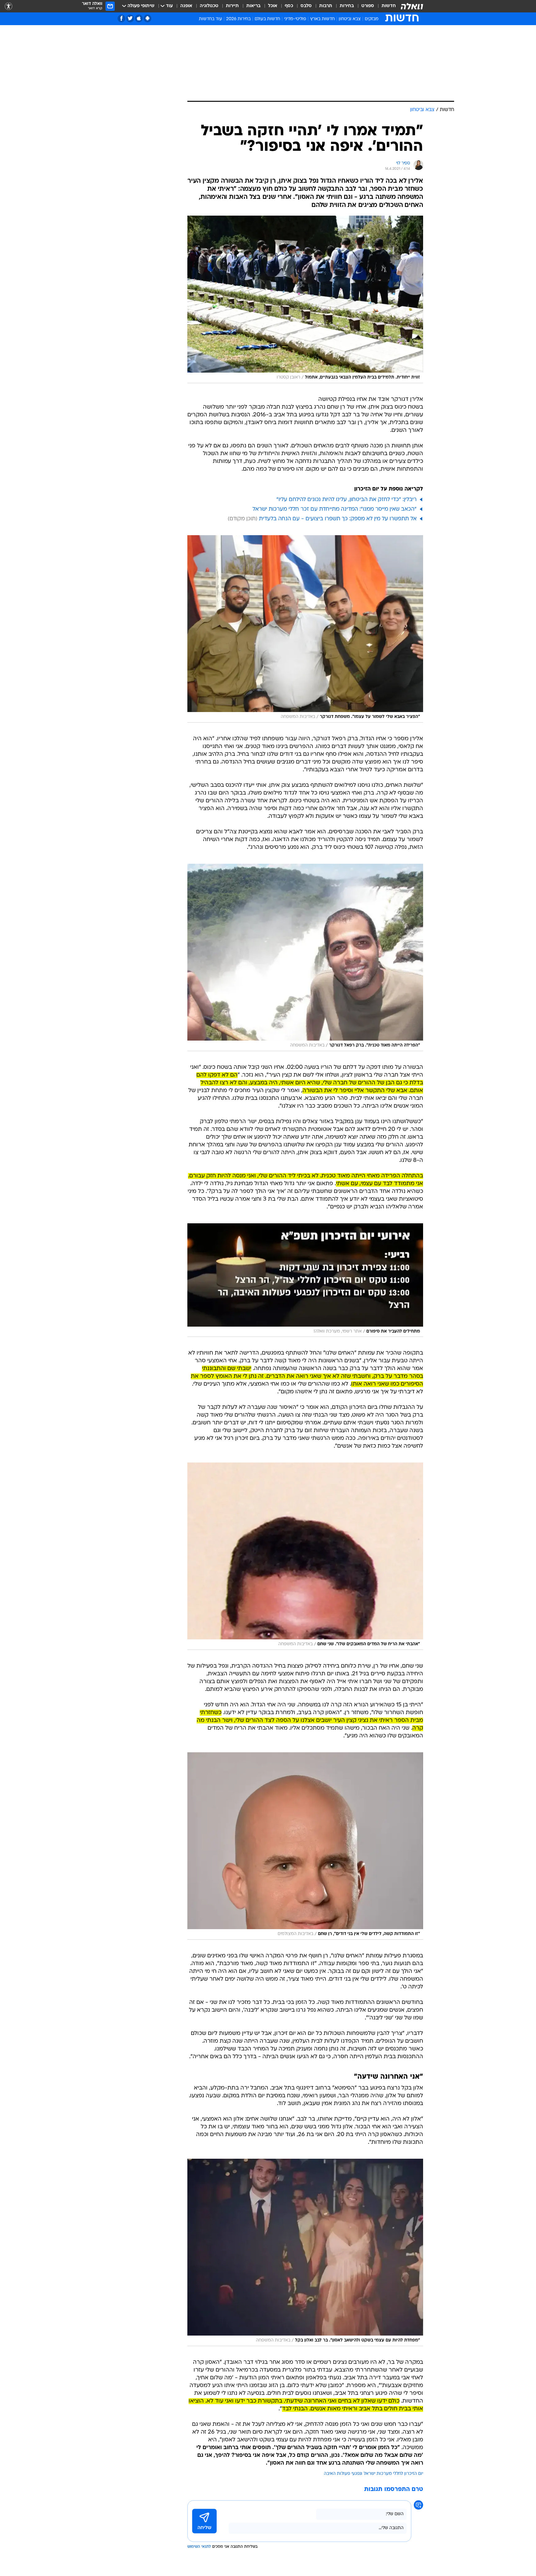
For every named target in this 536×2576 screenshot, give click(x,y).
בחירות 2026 (238, 19)
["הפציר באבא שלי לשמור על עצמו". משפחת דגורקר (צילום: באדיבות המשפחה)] (305, 629)
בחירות (347, 6)
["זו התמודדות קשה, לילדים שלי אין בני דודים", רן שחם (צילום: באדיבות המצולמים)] (305, 1846)
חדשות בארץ (322, 19)
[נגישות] (9, 6)
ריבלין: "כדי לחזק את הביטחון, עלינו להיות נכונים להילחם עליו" (346, 500)
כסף (289, 6)
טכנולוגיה (209, 6)
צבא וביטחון (350, 19)
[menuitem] (385, 6)
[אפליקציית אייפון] (139, 18)
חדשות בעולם (267, 19)
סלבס (306, 6)
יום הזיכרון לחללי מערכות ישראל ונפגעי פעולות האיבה (373, 2474)
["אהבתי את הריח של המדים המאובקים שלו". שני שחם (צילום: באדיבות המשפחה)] (305, 1556)
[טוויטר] (130, 18)
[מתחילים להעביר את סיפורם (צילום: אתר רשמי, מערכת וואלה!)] (305, 1280)
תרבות (326, 6)
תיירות (232, 6)
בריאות (253, 6)
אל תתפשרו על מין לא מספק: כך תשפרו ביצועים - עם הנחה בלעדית (338, 519)
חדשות (389, 6)
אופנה (186, 6)
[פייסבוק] (121, 18)
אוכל (273, 6)
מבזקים (372, 19)
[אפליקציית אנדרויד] (147, 18)
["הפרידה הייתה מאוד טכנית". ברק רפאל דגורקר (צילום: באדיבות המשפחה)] (305, 957)
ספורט (368, 6)
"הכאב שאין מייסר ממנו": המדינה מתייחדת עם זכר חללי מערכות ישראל (335, 509)
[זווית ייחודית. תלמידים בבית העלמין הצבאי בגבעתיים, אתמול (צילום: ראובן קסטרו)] (305, 299)
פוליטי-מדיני (295, 19)
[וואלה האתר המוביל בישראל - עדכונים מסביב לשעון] (412, 6)
